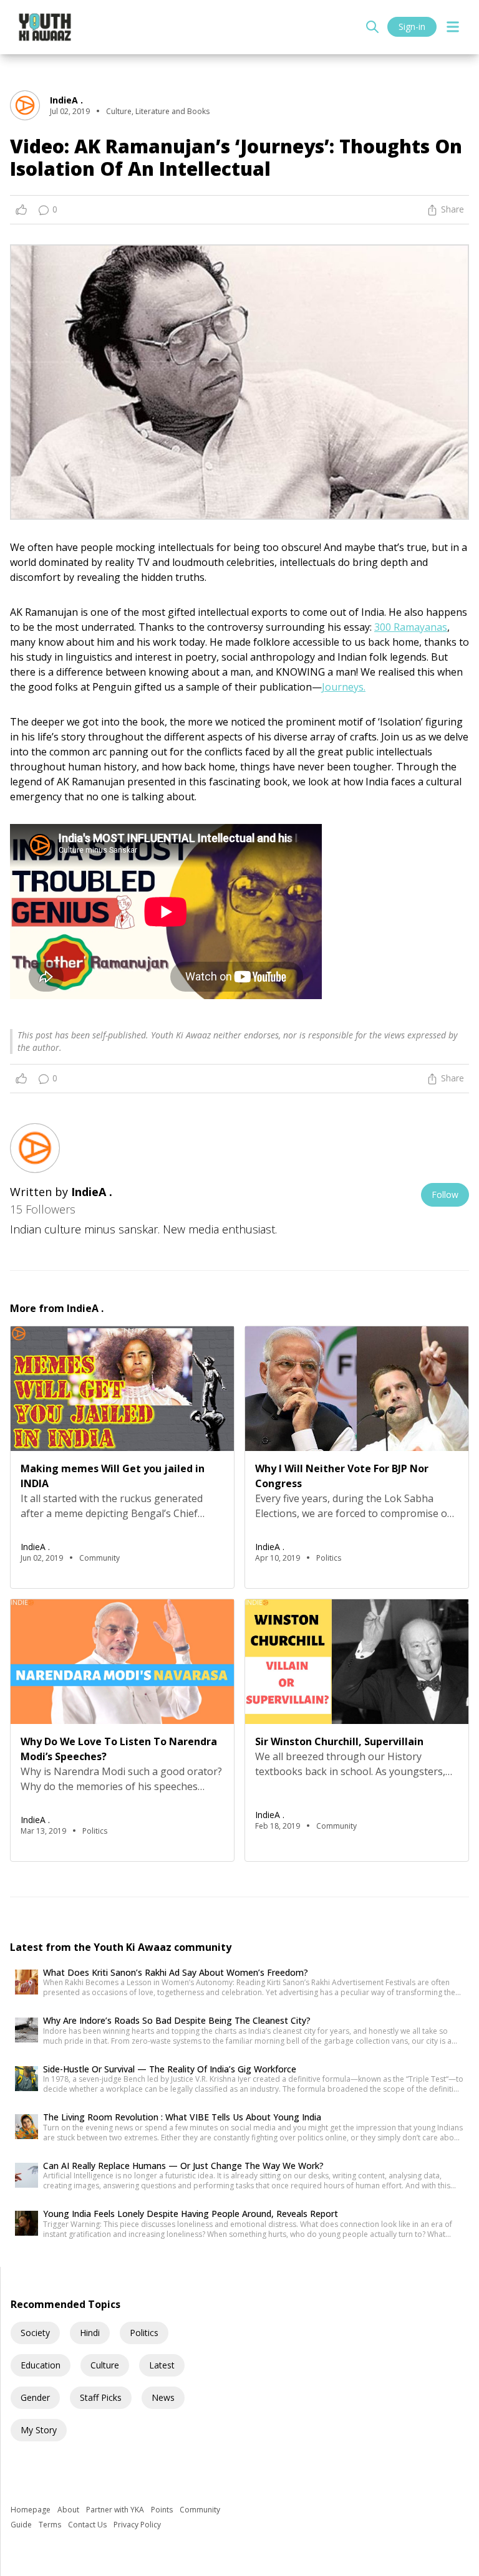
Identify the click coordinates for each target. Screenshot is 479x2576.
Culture (105, 2365)
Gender (35, 2397)
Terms (51, 2525)
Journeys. (344, 687)
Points (163, 2510)
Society (35, 2333)
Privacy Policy (137, 2525)
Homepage (31, 2510)
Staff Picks (101, 2397)
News (163, 2397)
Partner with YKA (116, 2510)
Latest (162, 2365)
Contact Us (88, 2525)
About (69, 2510)
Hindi (90, 2333)
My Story (39, 2430)
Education (41, 2365)
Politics (144, 2333)
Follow (445, 1195)
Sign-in (412, 26)
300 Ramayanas (411, 627)
